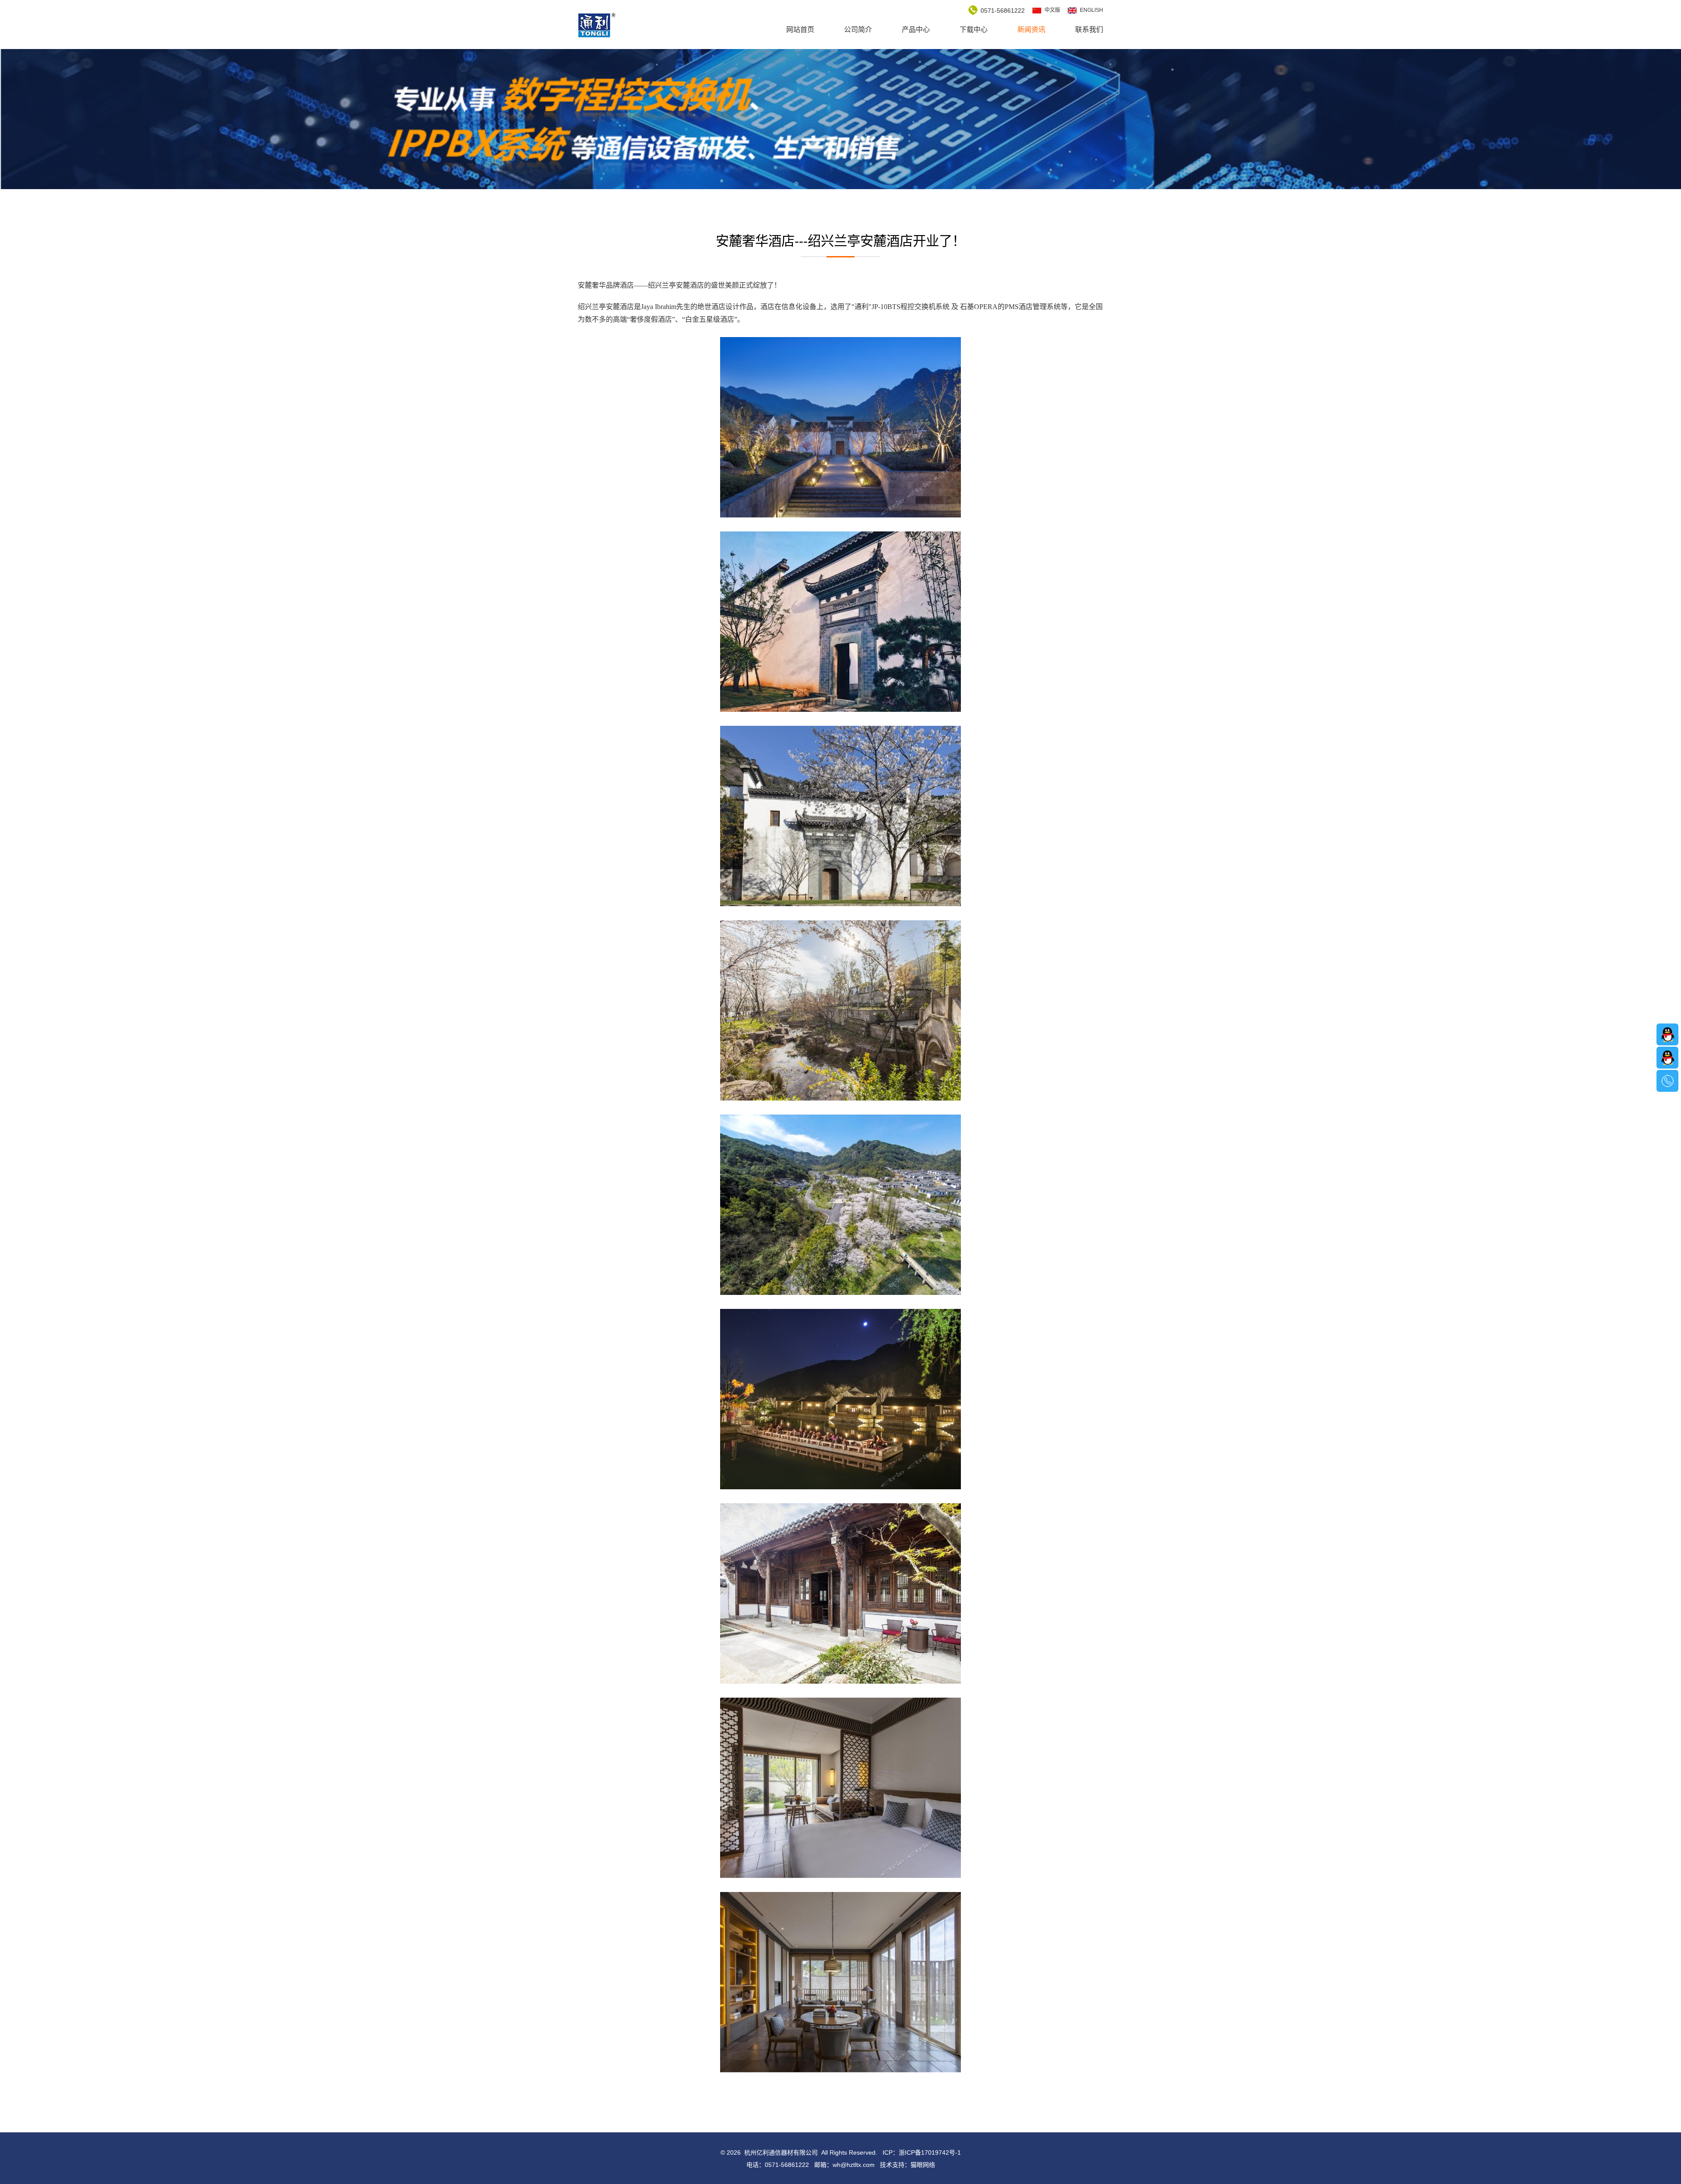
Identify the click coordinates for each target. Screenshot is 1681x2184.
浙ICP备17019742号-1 (930, 2152)
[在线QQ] (1667, 1034)
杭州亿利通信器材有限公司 (597, 25)
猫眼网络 (923, 2165)
